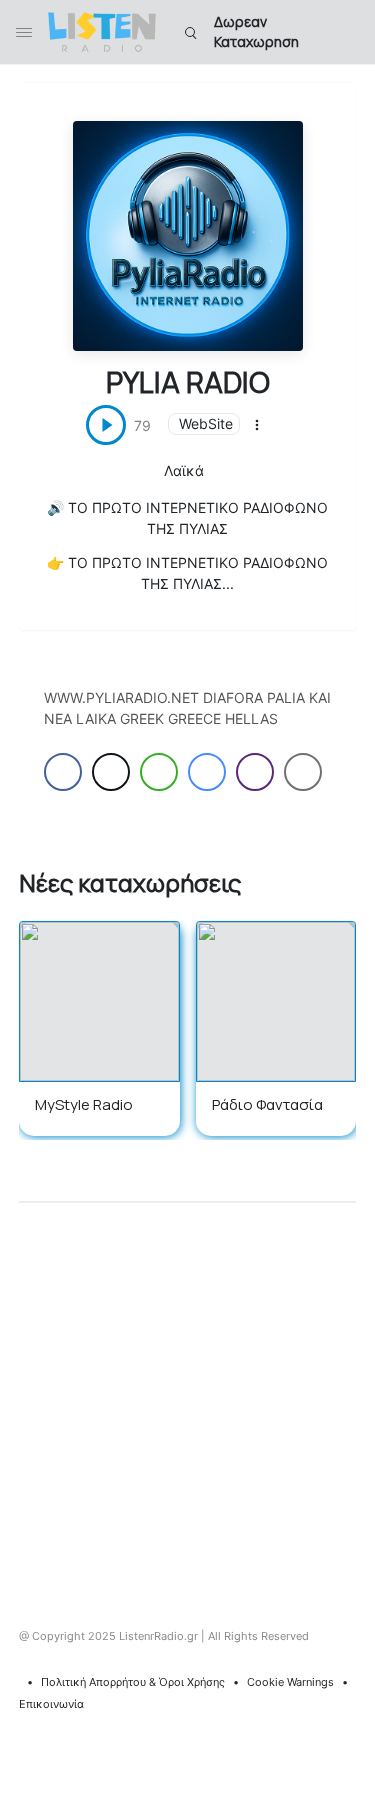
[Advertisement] (187, 1400)
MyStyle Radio (84, 1104)
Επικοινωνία (51, 1704)
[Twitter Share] (111, 772)
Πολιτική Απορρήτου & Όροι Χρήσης (133, 1682)
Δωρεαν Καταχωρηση (256, 31)
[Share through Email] (303, 772)
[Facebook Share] (63, 772)
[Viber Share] (255, 772)
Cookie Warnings (290, 1682)
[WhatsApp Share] (159, 772)
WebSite (206, 423)
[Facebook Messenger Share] (207, 772)
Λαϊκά (184, 470)
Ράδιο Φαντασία (267, 1104)
